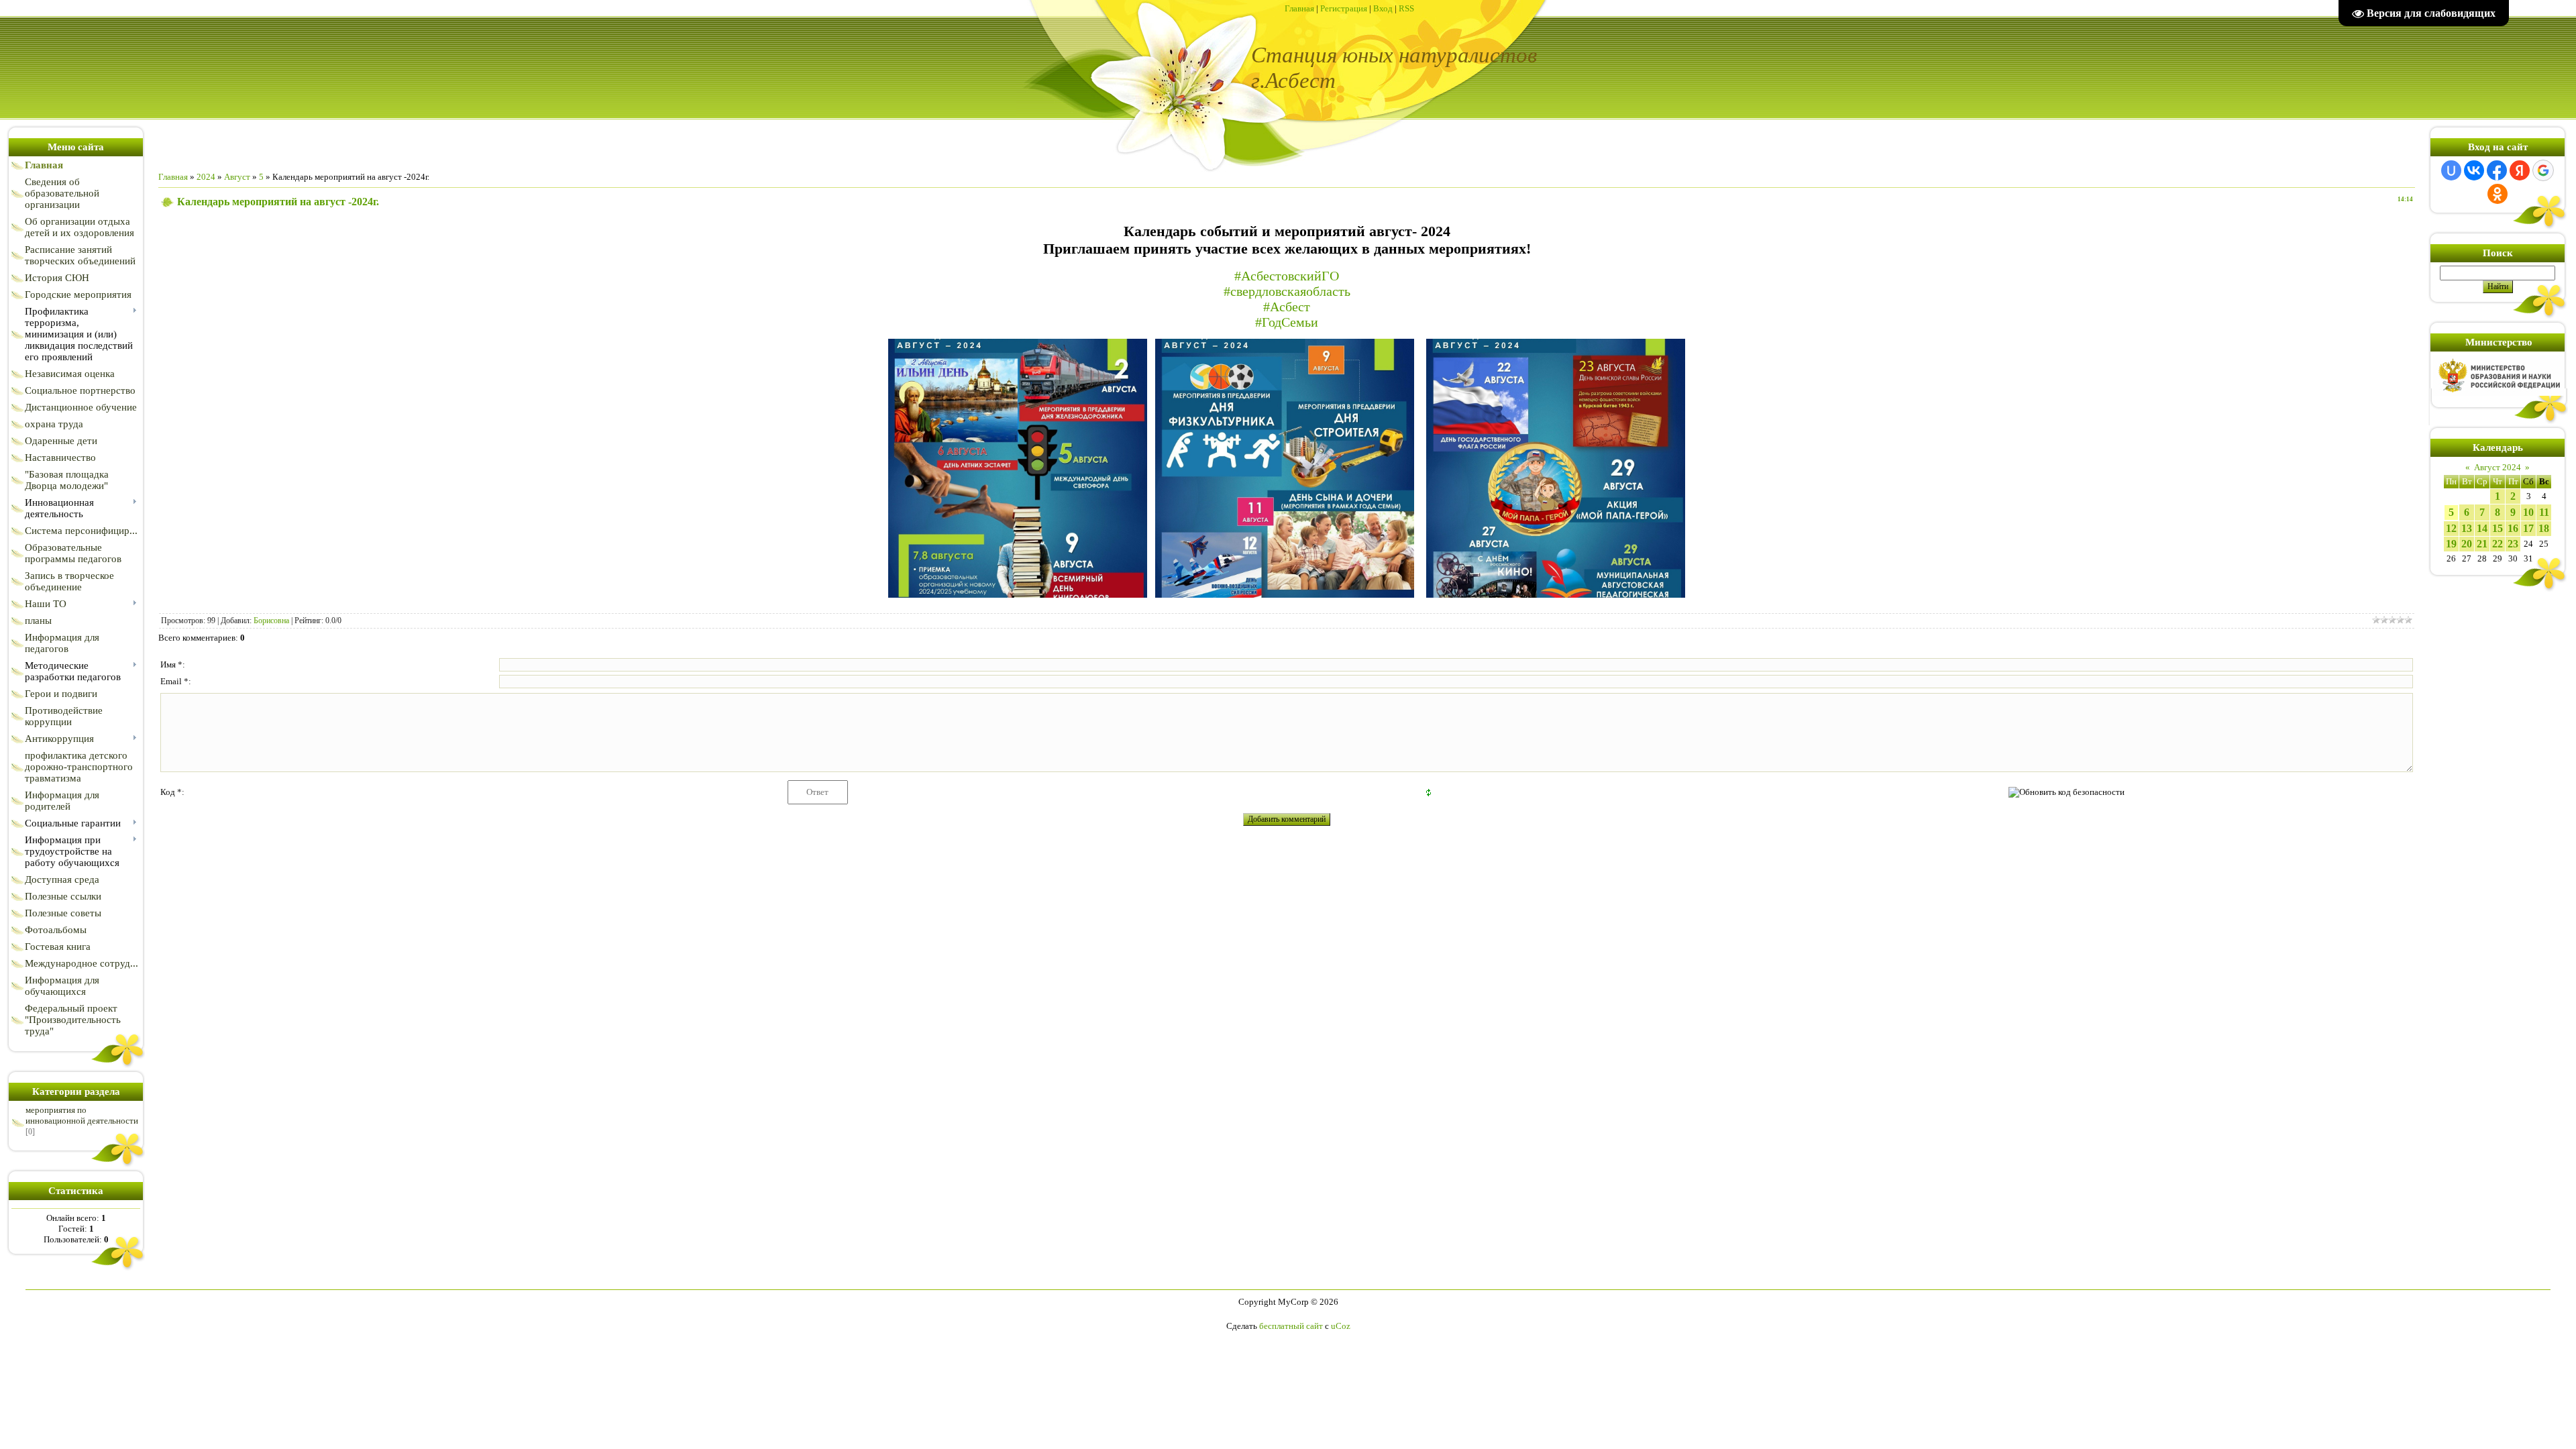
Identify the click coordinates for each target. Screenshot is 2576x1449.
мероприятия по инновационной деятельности (82, 1115)
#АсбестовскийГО (1287, 276)
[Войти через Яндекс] (2520, 170)
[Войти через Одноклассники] (2498, 194)
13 (2467, 528)
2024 (206, 177)
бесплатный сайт (1291, 1326)
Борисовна (271, 621)
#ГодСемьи (1287, 322)
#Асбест (1287, 307)
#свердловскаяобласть (1287, 291)
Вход (1383, 8)
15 (2498, 528)
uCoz (1341, 1326)
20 (2467, 544)
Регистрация (1344, 8)
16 (2513, 528)
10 (2528, 512)
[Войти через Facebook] (2497, 170)
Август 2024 (2498, 467)
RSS (1406, 8)
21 (2482, 544)
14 (2482, 528)
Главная (1299, 8)
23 (2513, 544)
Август (237, 177)
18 (2544, 528)
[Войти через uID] (2451, 170)
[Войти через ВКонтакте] (2474, 170)
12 (2451, 528)
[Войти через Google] (2543, 170)
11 (2544, 512)
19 (2451, 544)
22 (2498, 544)
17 (2528, 528)
